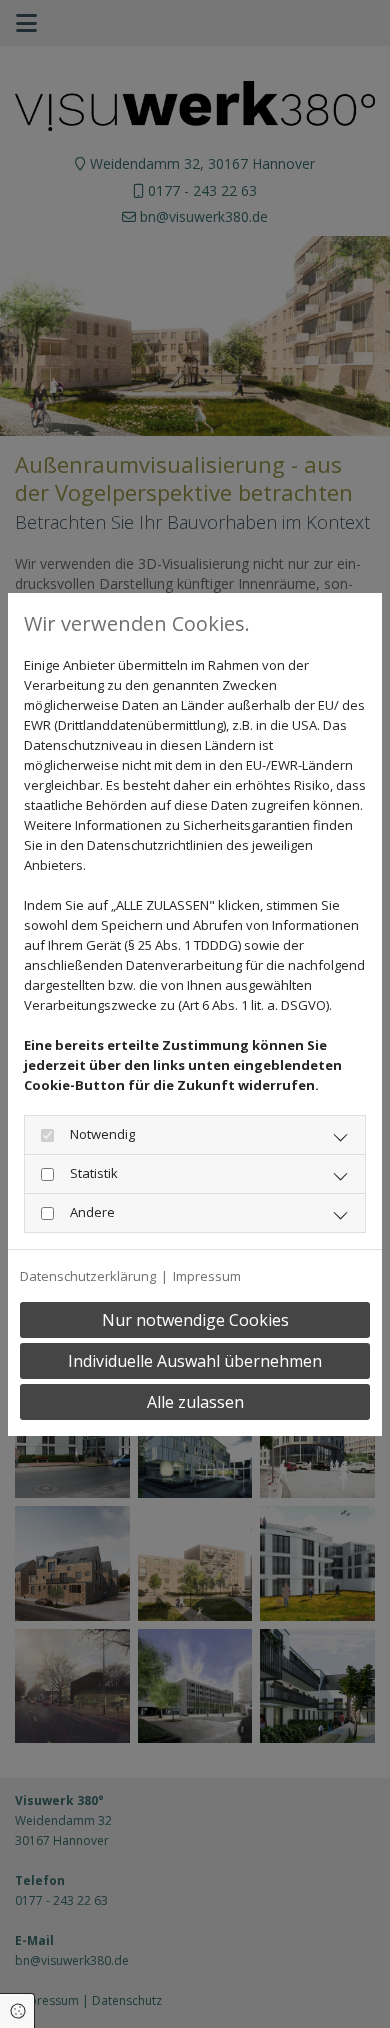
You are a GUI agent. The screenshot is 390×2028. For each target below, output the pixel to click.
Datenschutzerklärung (88, 1276)
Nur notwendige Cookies (195, 1320)
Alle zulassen (195, 1402)
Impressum (207, 1276)
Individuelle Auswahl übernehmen (195, 1361)
